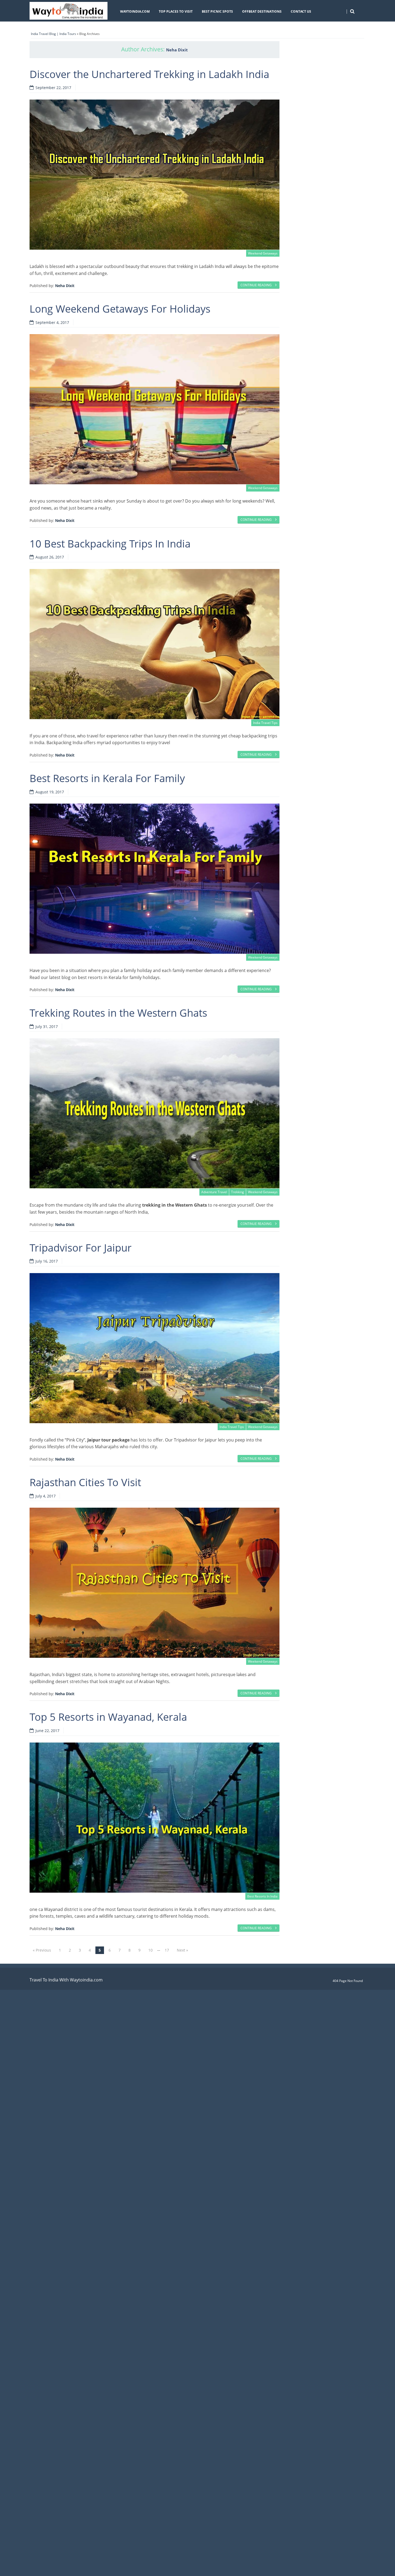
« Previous (42, 1950)
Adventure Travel (214, 1192)
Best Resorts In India (262, 1896)
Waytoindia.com (135, 11)
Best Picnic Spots (217, 11)
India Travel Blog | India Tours (53, 34)
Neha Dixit (177, 50)
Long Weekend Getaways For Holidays (120, 309)
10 (150, 1950)
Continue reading (256, 285)
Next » (182, 1950)
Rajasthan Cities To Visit (85, 1482)
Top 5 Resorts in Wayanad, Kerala (108, 1717)
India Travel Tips (265, 723)
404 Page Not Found (348, 1981)
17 (167, 1950)
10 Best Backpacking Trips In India (110, 543)
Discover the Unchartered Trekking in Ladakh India (149, 74)
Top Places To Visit (176, 11)
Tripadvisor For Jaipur (81, 1248)
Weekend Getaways (263, 253)
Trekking (238, 1192)
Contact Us (301, 11)
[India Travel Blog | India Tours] (69, 11)
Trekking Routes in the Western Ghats (118, 1013)
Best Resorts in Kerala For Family (107, 778)
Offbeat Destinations (262, 11)
